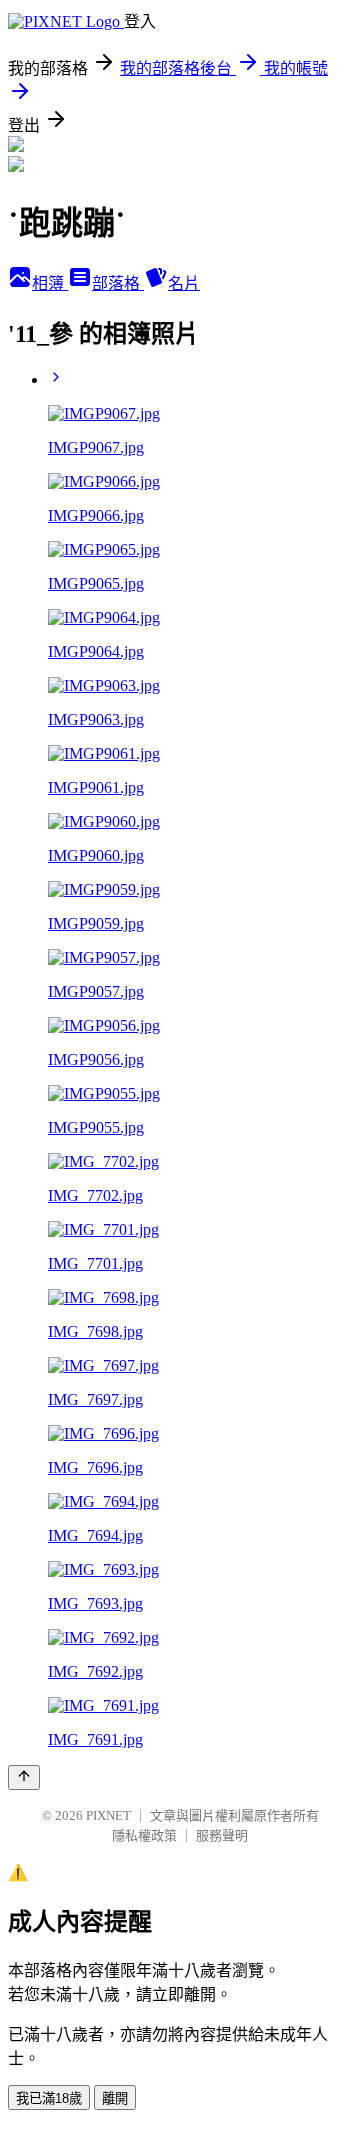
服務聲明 (222, 1835)
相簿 (50, 283)
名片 (184, 283)
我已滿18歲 (49, 2098)
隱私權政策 (144, 1835)
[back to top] (24, 1777)
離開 (115, 2098)
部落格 (118, 283)
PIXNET (108, 1815)
